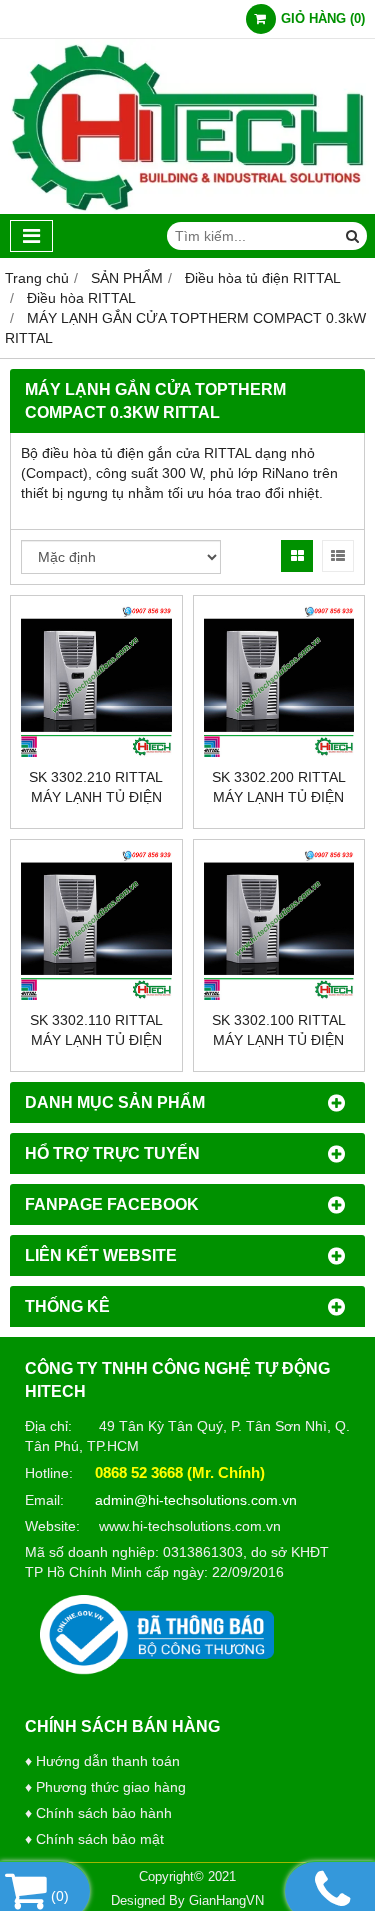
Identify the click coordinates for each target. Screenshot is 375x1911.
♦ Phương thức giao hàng (105, 1787)
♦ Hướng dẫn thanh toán (102, 1761)
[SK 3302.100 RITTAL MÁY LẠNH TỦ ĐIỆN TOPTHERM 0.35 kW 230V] (279, 925)
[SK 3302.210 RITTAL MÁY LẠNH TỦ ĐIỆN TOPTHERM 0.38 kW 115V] (96, 681)
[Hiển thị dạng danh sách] (338, 556)
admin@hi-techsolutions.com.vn (196, 1500)
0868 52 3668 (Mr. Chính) (180, 1472)
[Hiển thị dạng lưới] (297, 556)
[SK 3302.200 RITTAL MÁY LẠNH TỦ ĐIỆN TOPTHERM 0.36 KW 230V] (279, 681)
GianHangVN (226, 1901)
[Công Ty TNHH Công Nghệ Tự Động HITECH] (187, 209)
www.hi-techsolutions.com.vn (190, 1526)
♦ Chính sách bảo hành (98, 1813)
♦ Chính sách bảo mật (94, 1839)
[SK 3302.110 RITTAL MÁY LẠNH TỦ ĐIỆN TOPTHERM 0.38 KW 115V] (96, 925)
